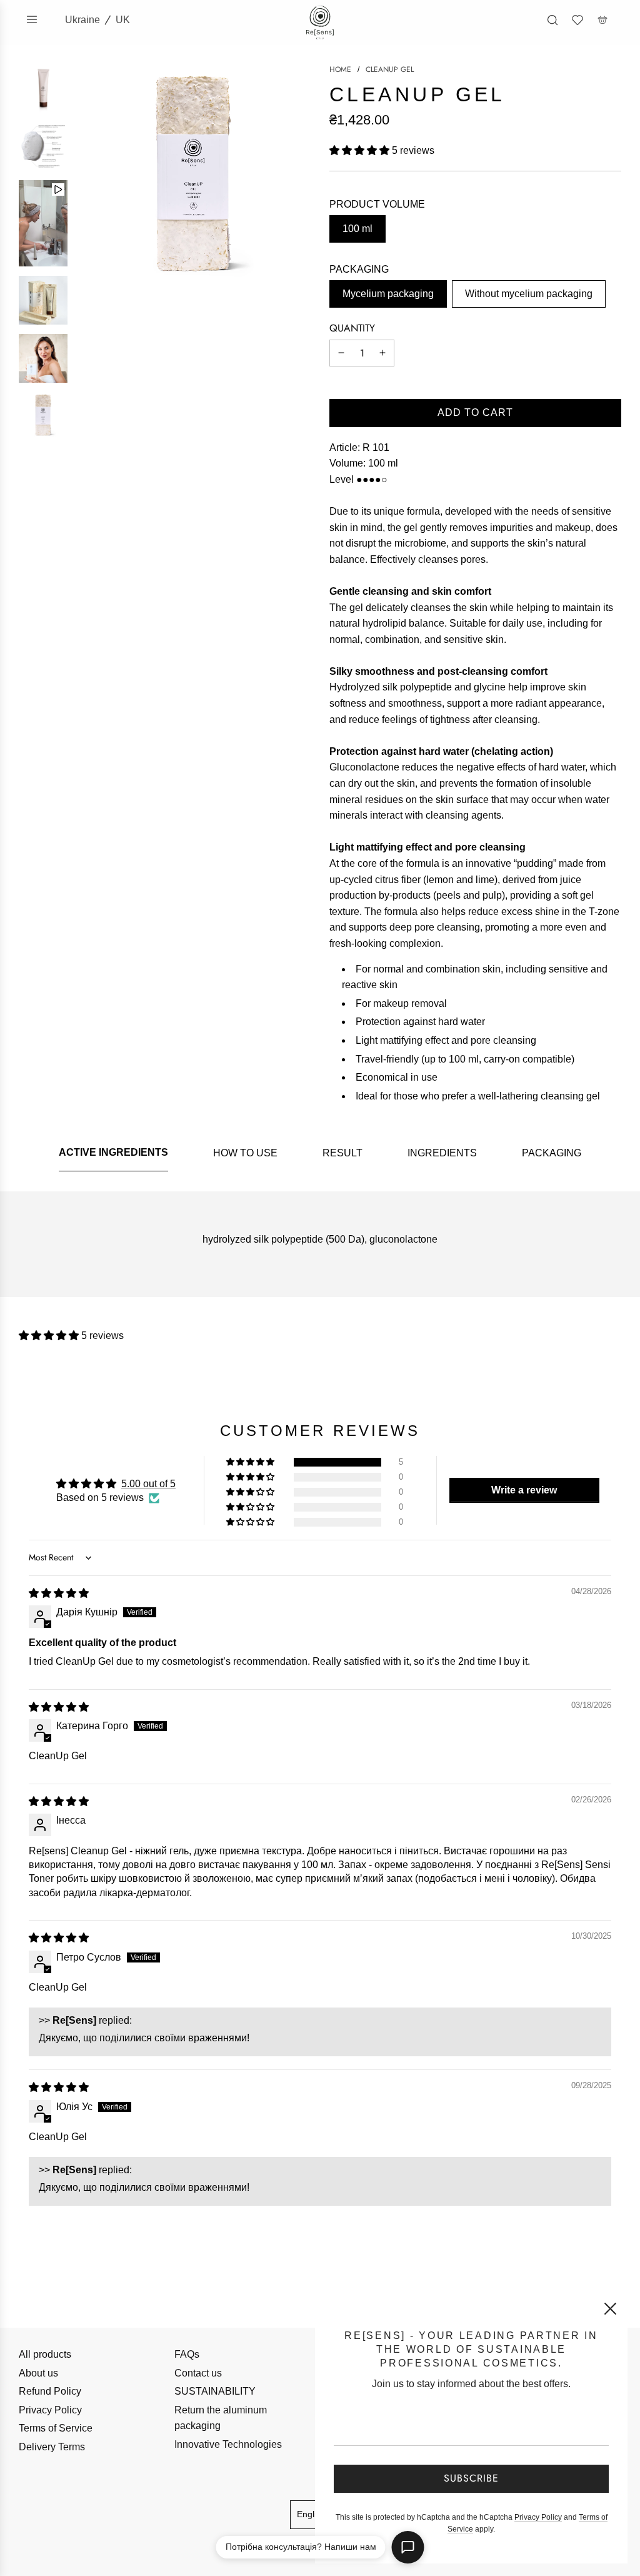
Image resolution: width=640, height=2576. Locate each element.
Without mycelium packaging (529, 294)
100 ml (357, 229)
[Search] (552, 20)
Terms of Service (56, 2428)
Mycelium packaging (388, 294)
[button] (361, 150)
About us (38, 2373)
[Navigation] (32, 19)
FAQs (187, 2354)
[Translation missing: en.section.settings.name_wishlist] (577, 20)
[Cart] (602, 20)
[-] (341, 353)
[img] (59, 1593)
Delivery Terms (52, 2447)
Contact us (198, 2373)
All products (45, 2354)
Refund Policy (50, 2391)
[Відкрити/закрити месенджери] (408, 2547)
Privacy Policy (50, 2410)
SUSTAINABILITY (215, 2391)
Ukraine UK (97, 20)
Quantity (352, 328)
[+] (382, 353)
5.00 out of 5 (148, 1484)
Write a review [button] (524, 1490)
